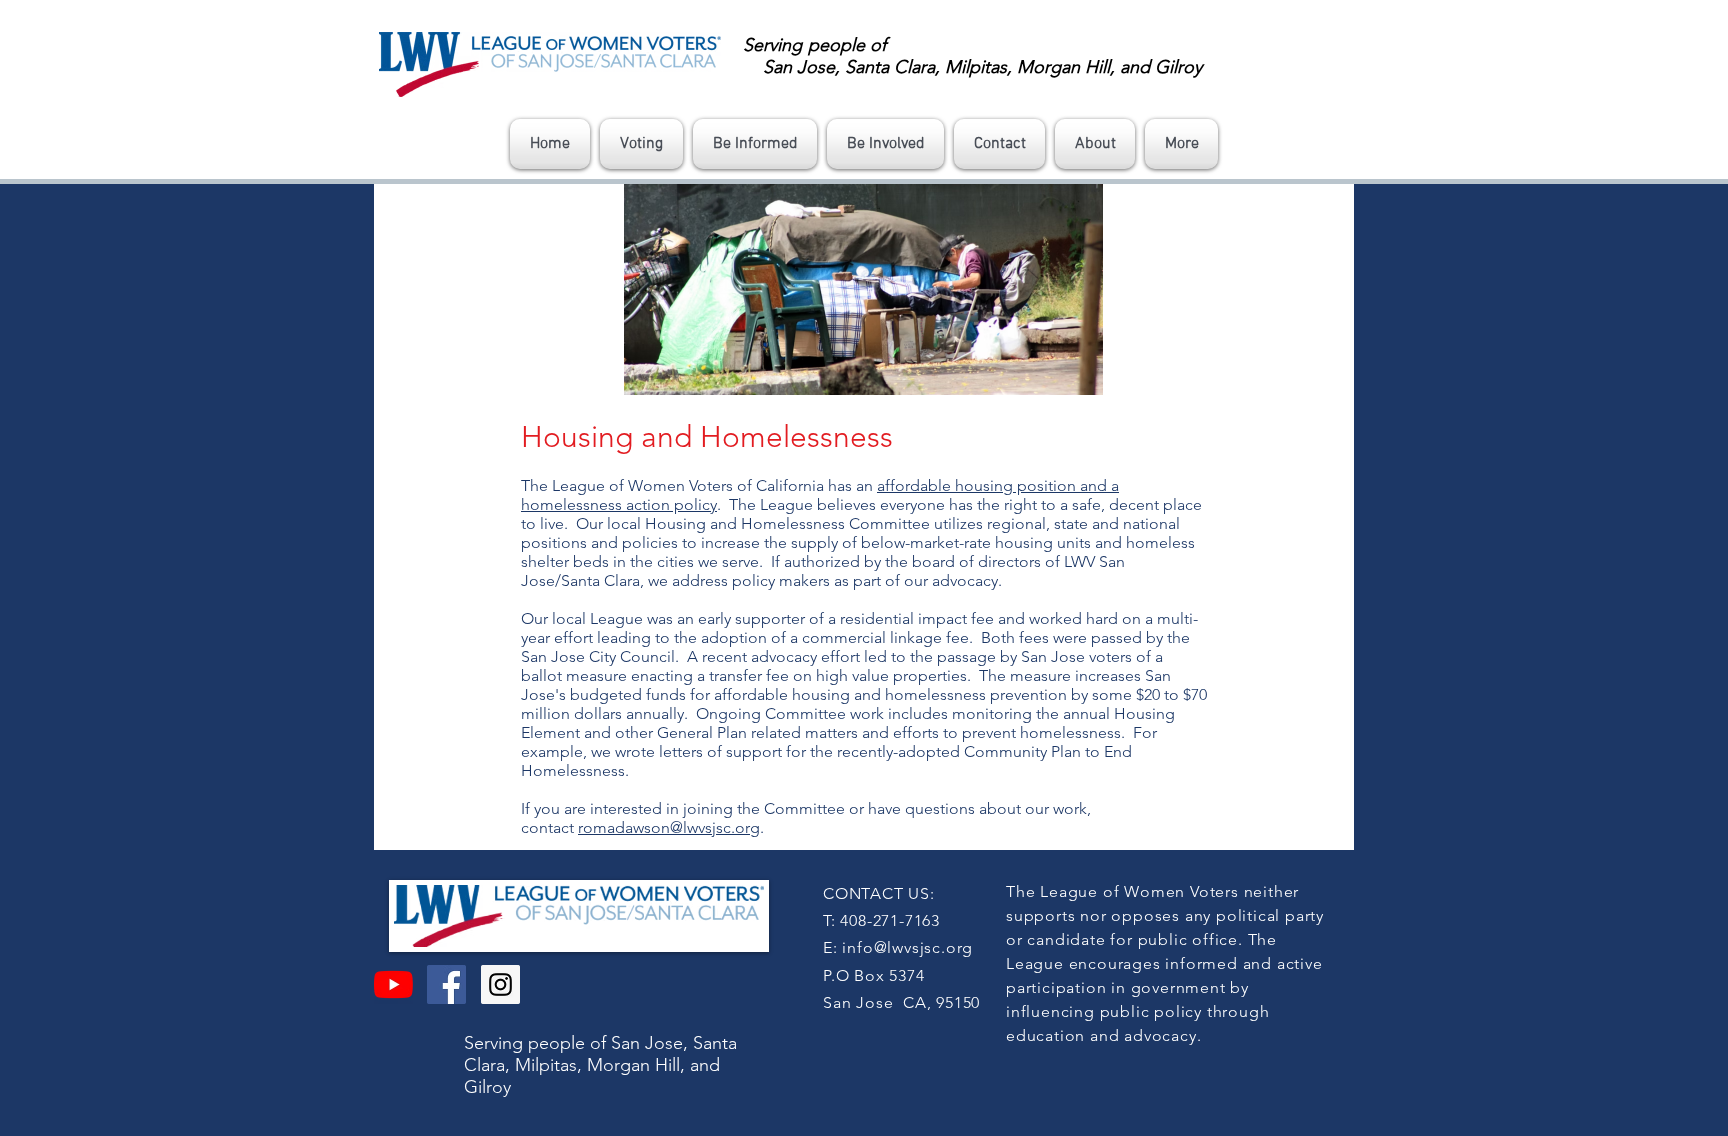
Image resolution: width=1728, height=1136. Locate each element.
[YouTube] (393, 984)
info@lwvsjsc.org (907, 947)
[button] (641, 144)
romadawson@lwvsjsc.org (669, 827)
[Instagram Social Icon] (500, 984)
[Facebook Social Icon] (446, 984)
